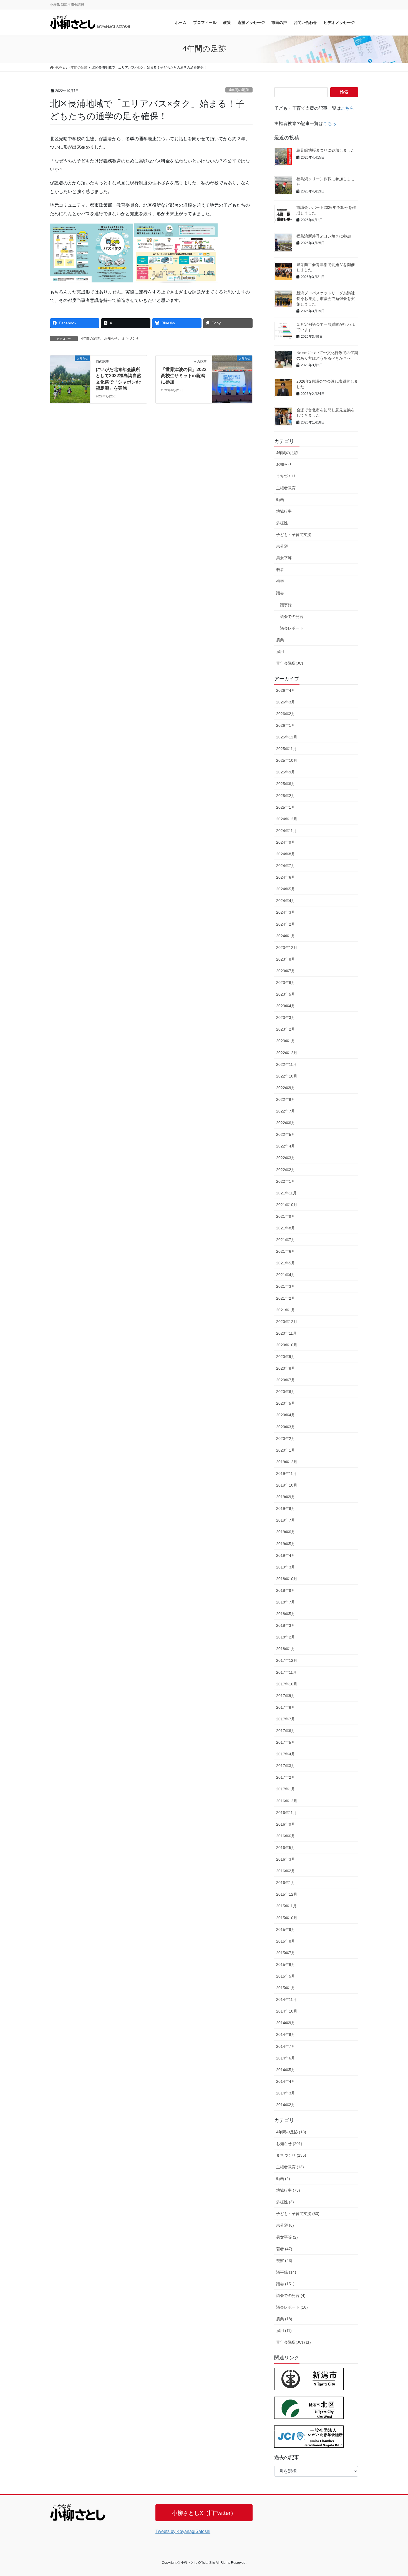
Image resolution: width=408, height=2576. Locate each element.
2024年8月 (286, 854)
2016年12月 (287, 1801)
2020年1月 (286, 1450)
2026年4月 (286, 690)
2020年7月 (286, 1380)
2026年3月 (286, 702)
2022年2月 (286, 1170)
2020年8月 (286, 1368)
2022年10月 (287, 1076)
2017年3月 (286, 1766)
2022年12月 (287, 1053)
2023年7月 (286, 971)
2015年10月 (287, 1918)
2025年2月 (286, 796)
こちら (347, 108)
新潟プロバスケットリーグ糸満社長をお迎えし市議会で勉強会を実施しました (326, 298)
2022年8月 (286, 1099)
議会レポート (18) (292, 2307)
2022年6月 (286, 1123)
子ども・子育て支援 (294, 535)
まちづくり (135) (291, 2155)
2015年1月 (286, 1988)
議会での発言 (292, 617)
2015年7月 (286, 1953)
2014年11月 (286, 1999)
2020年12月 (287, 1322)
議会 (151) (285, 2284)
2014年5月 (286, 2070)
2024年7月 (286, 866)
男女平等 (284, 558)
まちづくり (130, 339)
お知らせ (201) (289, 2144)
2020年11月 (286, 1333)
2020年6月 (286, 1392)
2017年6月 (286, 1731)
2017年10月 (287, 1684)
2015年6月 (286, 1964)
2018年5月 (286, 1614)
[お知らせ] (70, 376)
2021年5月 (286, 1263)
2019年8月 (286, 1508)
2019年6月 (286, 1532)
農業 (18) (284, 2319)
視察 (280, 581)
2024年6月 (286, 877)
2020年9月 (286, 1357)
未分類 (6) (285, 2225)
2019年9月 (286, 1497)
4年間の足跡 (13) (291, 2132)
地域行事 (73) (288, 2190)
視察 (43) (284, 2261)
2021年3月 (286, 1286)
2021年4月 (286, 1275)
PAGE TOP (393, 2494)
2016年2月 (286, 1871)
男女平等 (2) (287, 2237)
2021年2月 (286, 1298)
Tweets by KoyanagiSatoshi (183, 2531)
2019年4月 (286, 1555)
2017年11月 (286, 1672)
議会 (280, 593)
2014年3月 (286, 2093)
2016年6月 (286, 1836)
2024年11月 (286, 831)
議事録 (286, 605)
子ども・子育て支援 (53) (298, 2214)
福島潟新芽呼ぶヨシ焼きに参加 (324, 236)
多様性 (282, 523)
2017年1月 (286, 1789)
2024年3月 (286, 912)
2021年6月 (286, 1251)
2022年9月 (286, 1088)
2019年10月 (287, 1485)
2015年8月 (286, 1941)
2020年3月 (286, 1427)
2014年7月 (286, 2046)
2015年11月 (286, 1906)
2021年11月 (286, 1193)
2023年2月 (286, 1029)
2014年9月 (286, 2023)
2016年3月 (286, 1859)
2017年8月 (286, 1707)
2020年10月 (287, 1345)
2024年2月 (286, 924)
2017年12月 (287, 1660)
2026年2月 (286, 714)
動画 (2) (283, 2179)
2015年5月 (286, 1976)
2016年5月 (286, 1848)
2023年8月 (286, 959)
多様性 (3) (285, 2202)
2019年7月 (286, 1520)
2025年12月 (287, 737)
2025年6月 (286, 784)
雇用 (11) (284, 2331)
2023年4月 (286, 1006)
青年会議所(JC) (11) (294, 2342)
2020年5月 (286, 1403)
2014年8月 (286, 2034)
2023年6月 (286, 983)
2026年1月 (286, 725)
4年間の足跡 (239, 90)
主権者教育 (286, 488)
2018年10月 (287, 1579)
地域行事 (284, 511)
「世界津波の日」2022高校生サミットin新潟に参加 (184, 376)
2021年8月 (286, 1228)
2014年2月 (286, 2105)
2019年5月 (286, 1544)
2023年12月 (287, 948)
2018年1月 (286, 1649)
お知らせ (111, 339)
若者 (280, 570)
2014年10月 (287, 2011)
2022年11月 (286, 1064)
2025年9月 (286, 772)
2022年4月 (286, 1146)
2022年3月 (286, 1158)
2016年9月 (286, 1824)
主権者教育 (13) (290, 2167)
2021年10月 (287, 1205)
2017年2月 (286, 1777)
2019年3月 (286, 1567)
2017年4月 (286, 1754)
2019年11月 (286, 1474)
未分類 (282, 546)
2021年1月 (286, 1310)
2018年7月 (286, 1602)
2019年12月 (287, 1462)
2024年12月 (287, 819)
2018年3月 (286, 1625)
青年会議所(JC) (290, 663)
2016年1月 (286, 1883)
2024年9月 (286, 842)
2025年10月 (287, 760)
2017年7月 (286, 1719)
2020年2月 (286, 1439)
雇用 (280, 651)
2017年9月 (286, 1696)
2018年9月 (286, 1590)
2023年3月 (286, 1018)
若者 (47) (284, 2249)
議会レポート (292, 628)
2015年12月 (287, 1894)
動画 (280, 500)
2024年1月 (286, 936)
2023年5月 (286, 994)
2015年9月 (286, 1930)
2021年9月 (286, 1216)
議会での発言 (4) (291, 2296)
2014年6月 (286, 2058)
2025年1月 (286, 807)
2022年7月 (286, 1111)
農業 (280, 640)
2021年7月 (286, 1240)
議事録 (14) (286, 2272)
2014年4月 (286, 2081)
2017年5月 (286, 1742)
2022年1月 (286, 1181)
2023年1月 (286, 1041)
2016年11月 (286, 1813)
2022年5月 (286, 1134)
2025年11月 (286, 749)
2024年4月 (286, 901)
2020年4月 (286, 1415)
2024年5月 (286, 889)
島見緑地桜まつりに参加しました (326, 150)
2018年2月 (286, 1637)
